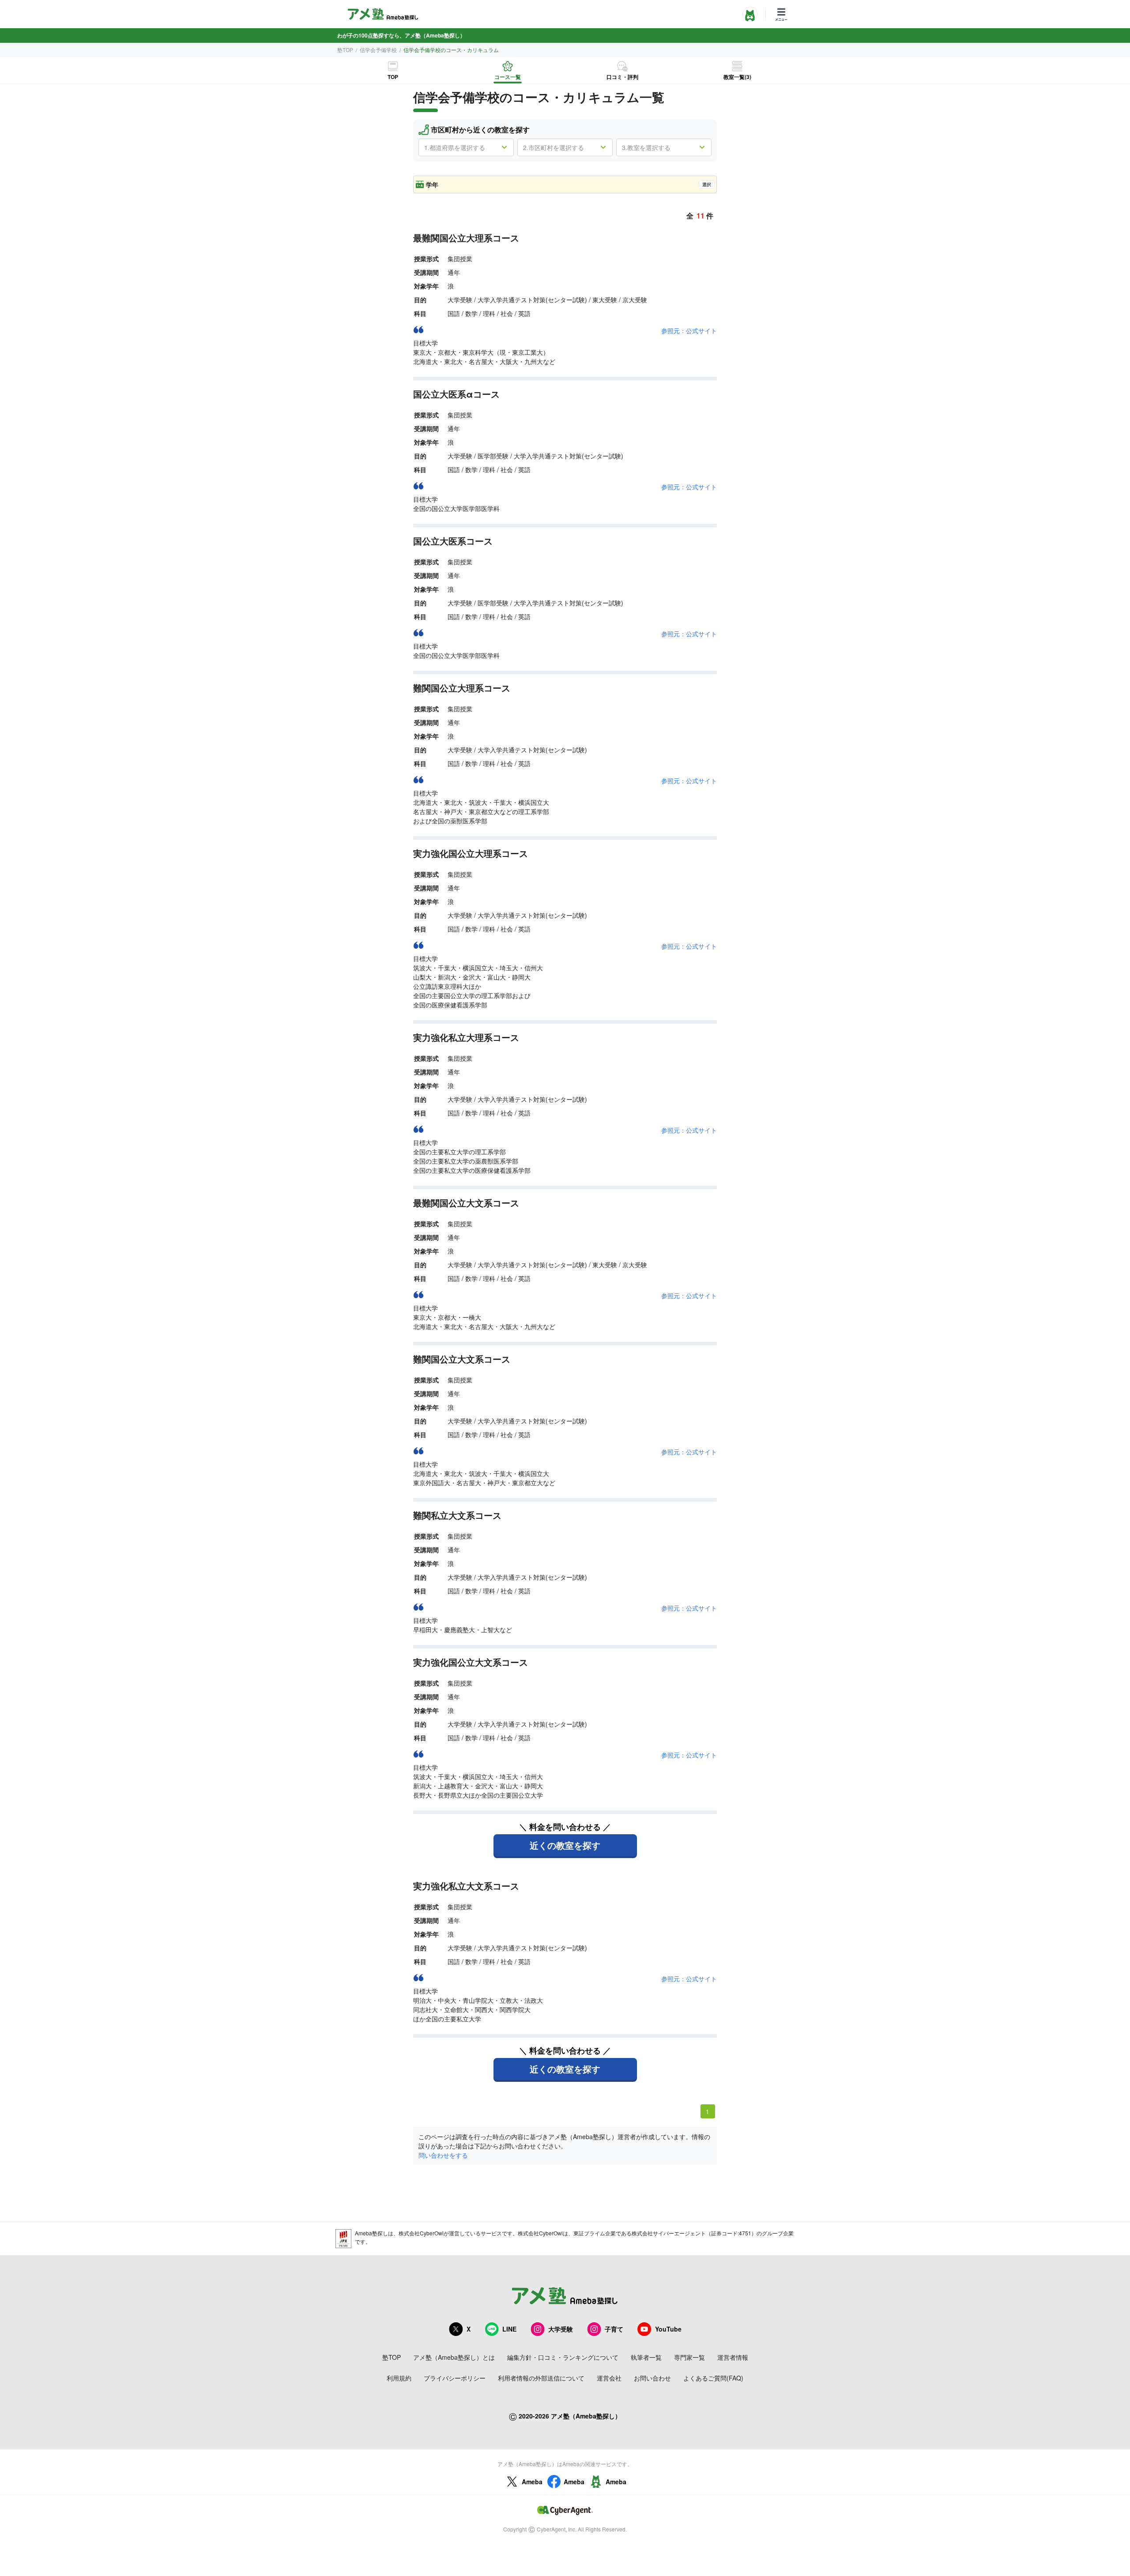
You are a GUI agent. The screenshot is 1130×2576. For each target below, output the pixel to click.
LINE (509, 2329)
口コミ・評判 (622, 77)
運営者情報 (733, 2357)
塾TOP (345, 50)
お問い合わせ (652, 2378)
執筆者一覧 (646, 2357)
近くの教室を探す (565, 1845)
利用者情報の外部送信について (541, 2378)
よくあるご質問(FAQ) (713, 2378)
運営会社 (609, 2378)
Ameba (532, 2482)
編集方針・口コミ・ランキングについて (563, 2357)
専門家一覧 (689, 2357)
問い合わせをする (443, 2155)
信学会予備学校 (378, 50)
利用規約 (399, 2378)
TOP (393, 77)
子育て (614, 2329)
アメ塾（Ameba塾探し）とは (454, 2357)
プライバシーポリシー (455, 2378)
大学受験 (561, 2329)
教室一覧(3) (737, 77)
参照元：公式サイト (689, 330)
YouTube (668, 2329)
